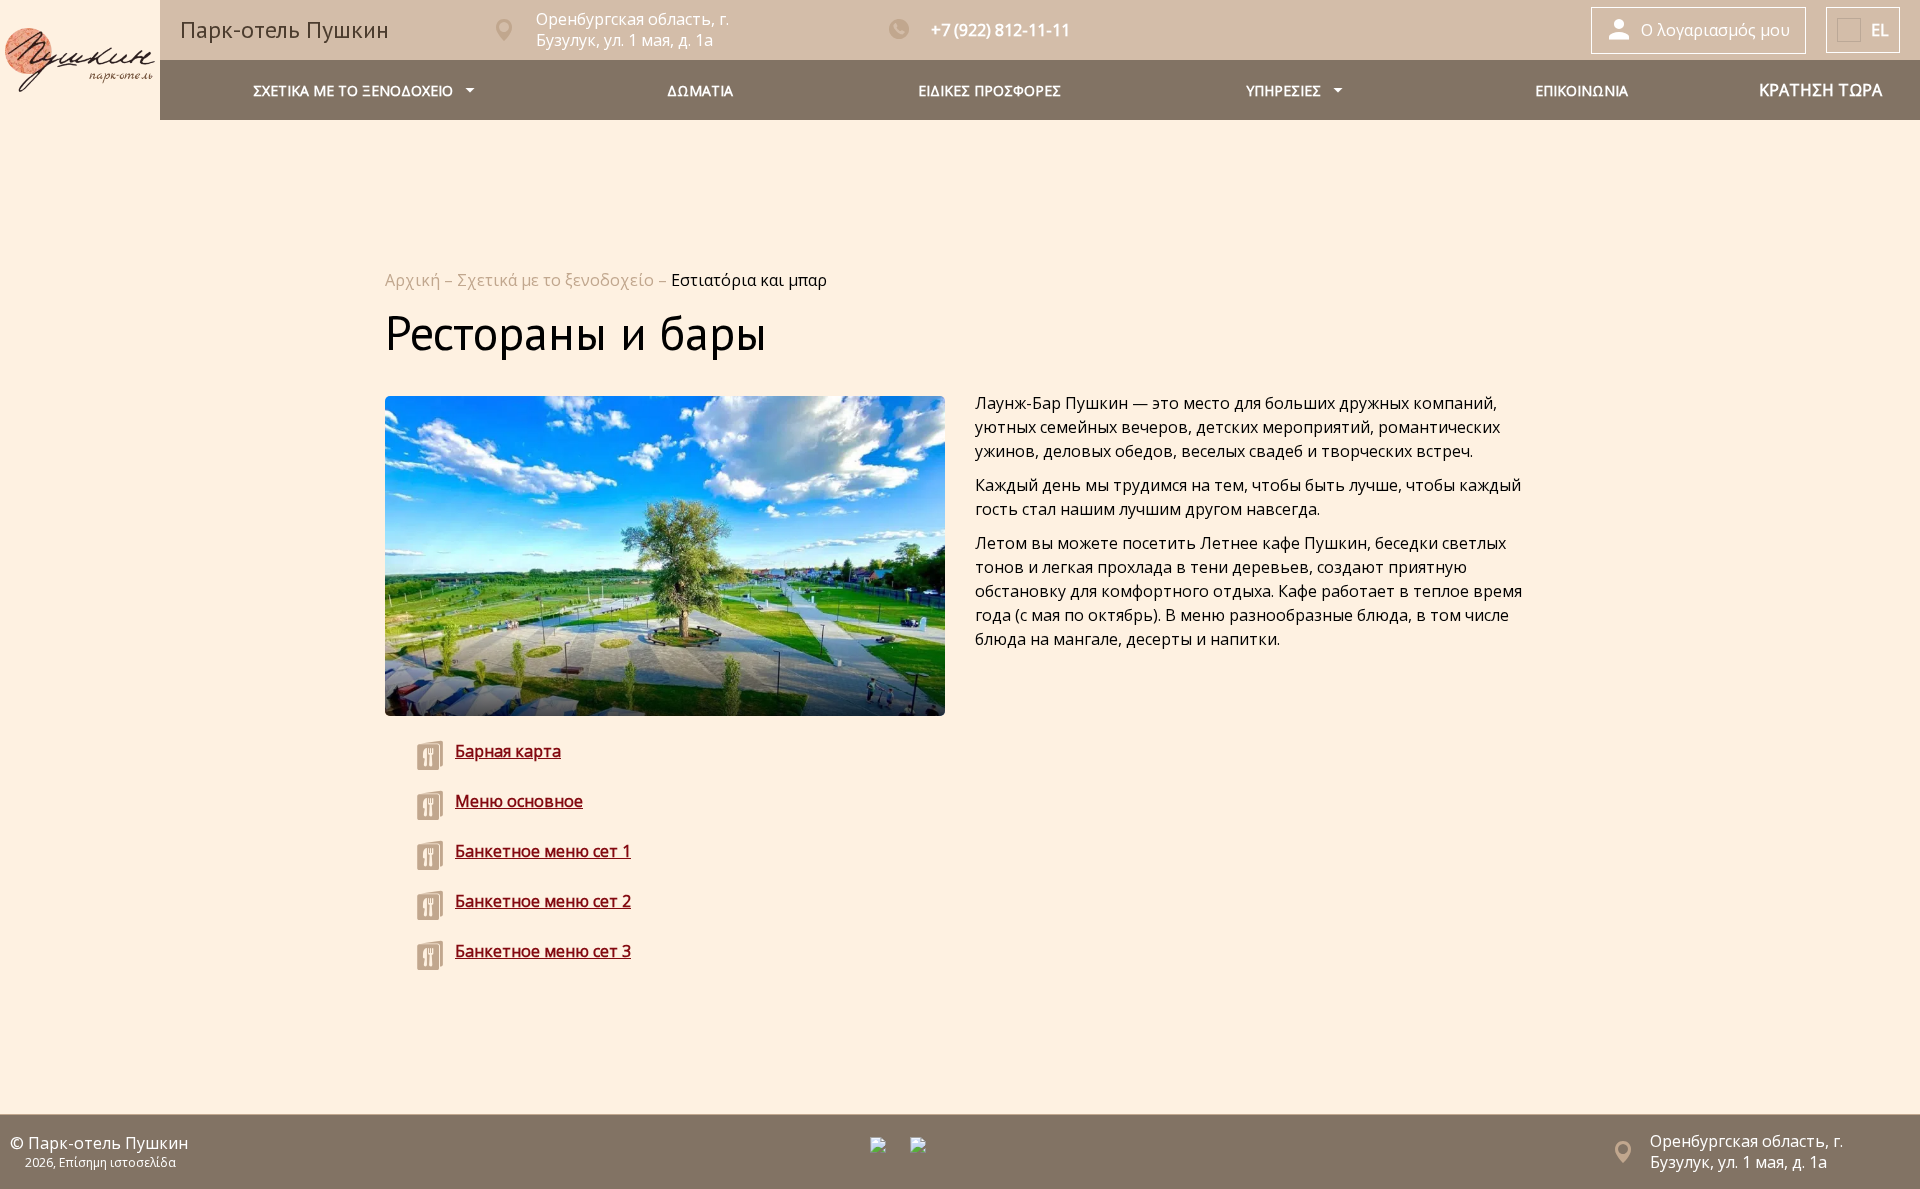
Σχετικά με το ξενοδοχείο (557, 280)
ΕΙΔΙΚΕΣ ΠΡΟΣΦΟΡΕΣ (989, 90)
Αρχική (414, 280)
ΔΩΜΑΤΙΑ (700, 90)
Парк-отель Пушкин (284, 29)
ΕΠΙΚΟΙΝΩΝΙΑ (1581, 90)
